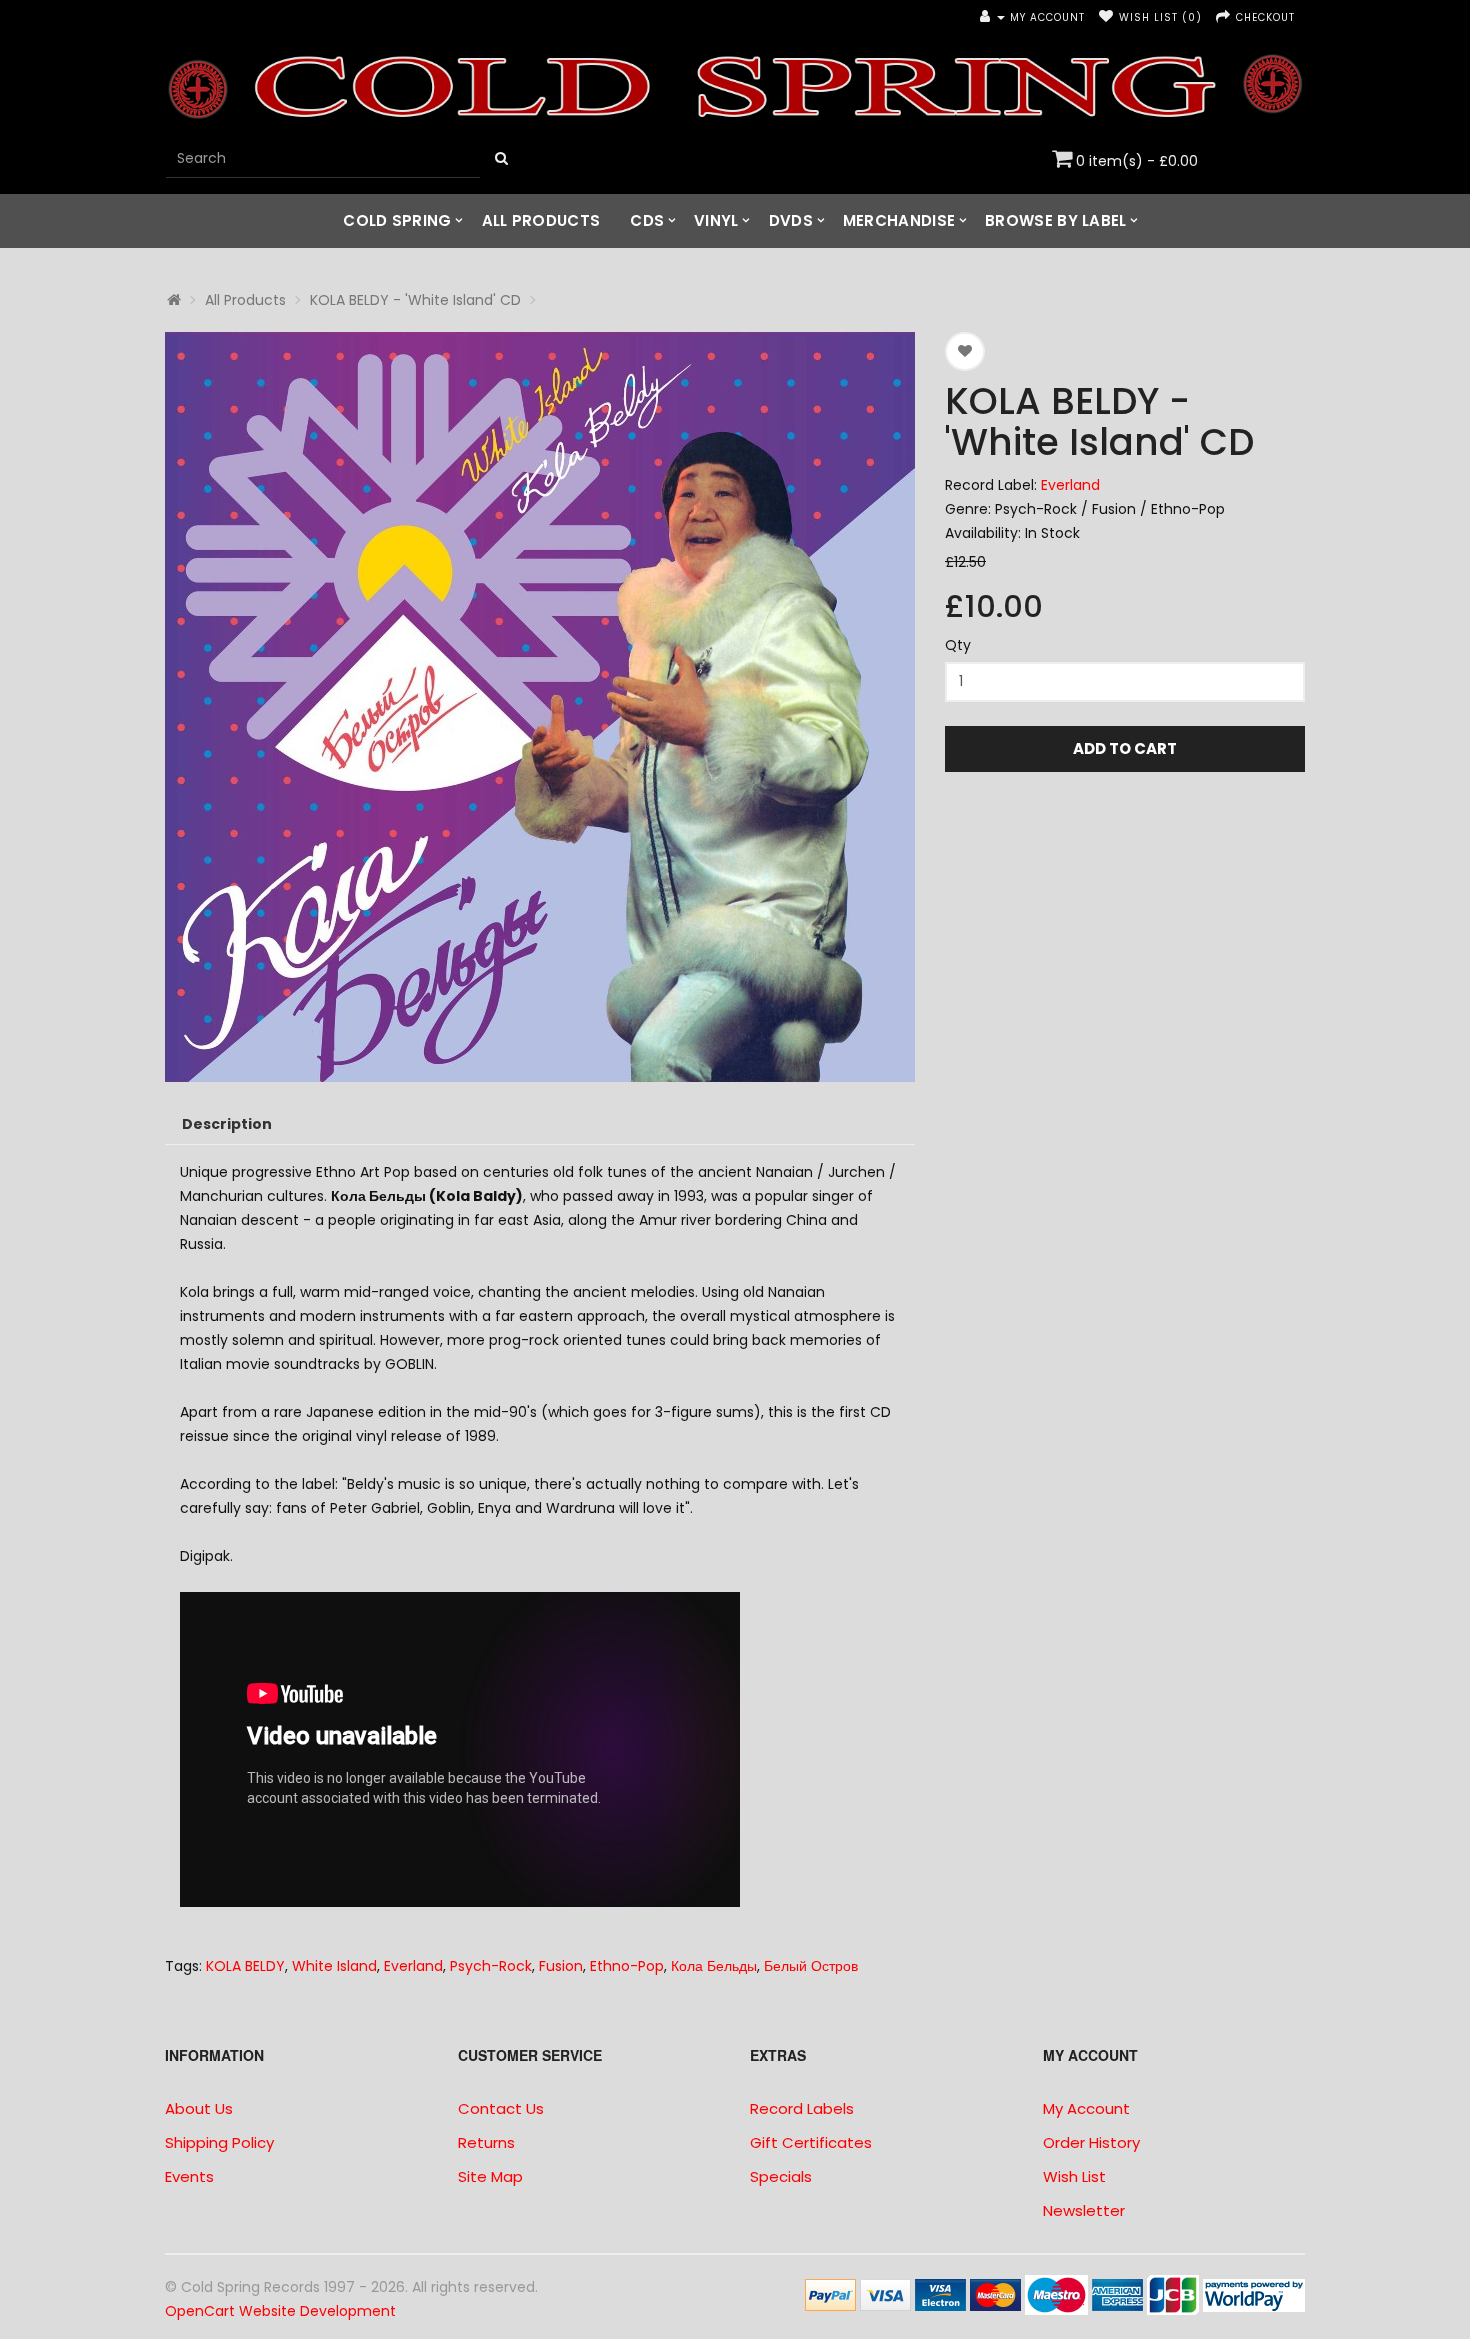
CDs (647, 220)
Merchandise (899, 220)
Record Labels (802, 2108)
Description (227, 1124)
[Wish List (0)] (1106, 17)
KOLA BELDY (245, 1966)
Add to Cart (1125, 748)
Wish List (1074, 2176)
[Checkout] (1223, 17)
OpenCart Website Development (280, 2311)
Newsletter (1084, 2210)
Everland (1070, 485)
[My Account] (992, 17)
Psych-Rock (491, 1966)
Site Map (490, 2176)
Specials (781, 2176)
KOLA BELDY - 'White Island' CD (415, 300)
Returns (486, 2142)
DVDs (791, 220)
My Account (1086, 2108)
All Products (541, 220)
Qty (958, 645)
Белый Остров (811, 1966)
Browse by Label (1056, 220)
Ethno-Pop (627, 1966)
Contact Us (501, 2108)
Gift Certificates (811, 2142)
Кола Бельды (714, 1966)
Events (189, 2176)
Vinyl (716, 220)
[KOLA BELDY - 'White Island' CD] (540, 707)
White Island (334, 1966)
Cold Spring (397, 220)
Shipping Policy (219, 2142)
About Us (199, 2108)
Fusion (561, 1966)
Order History (1091, 2142)
